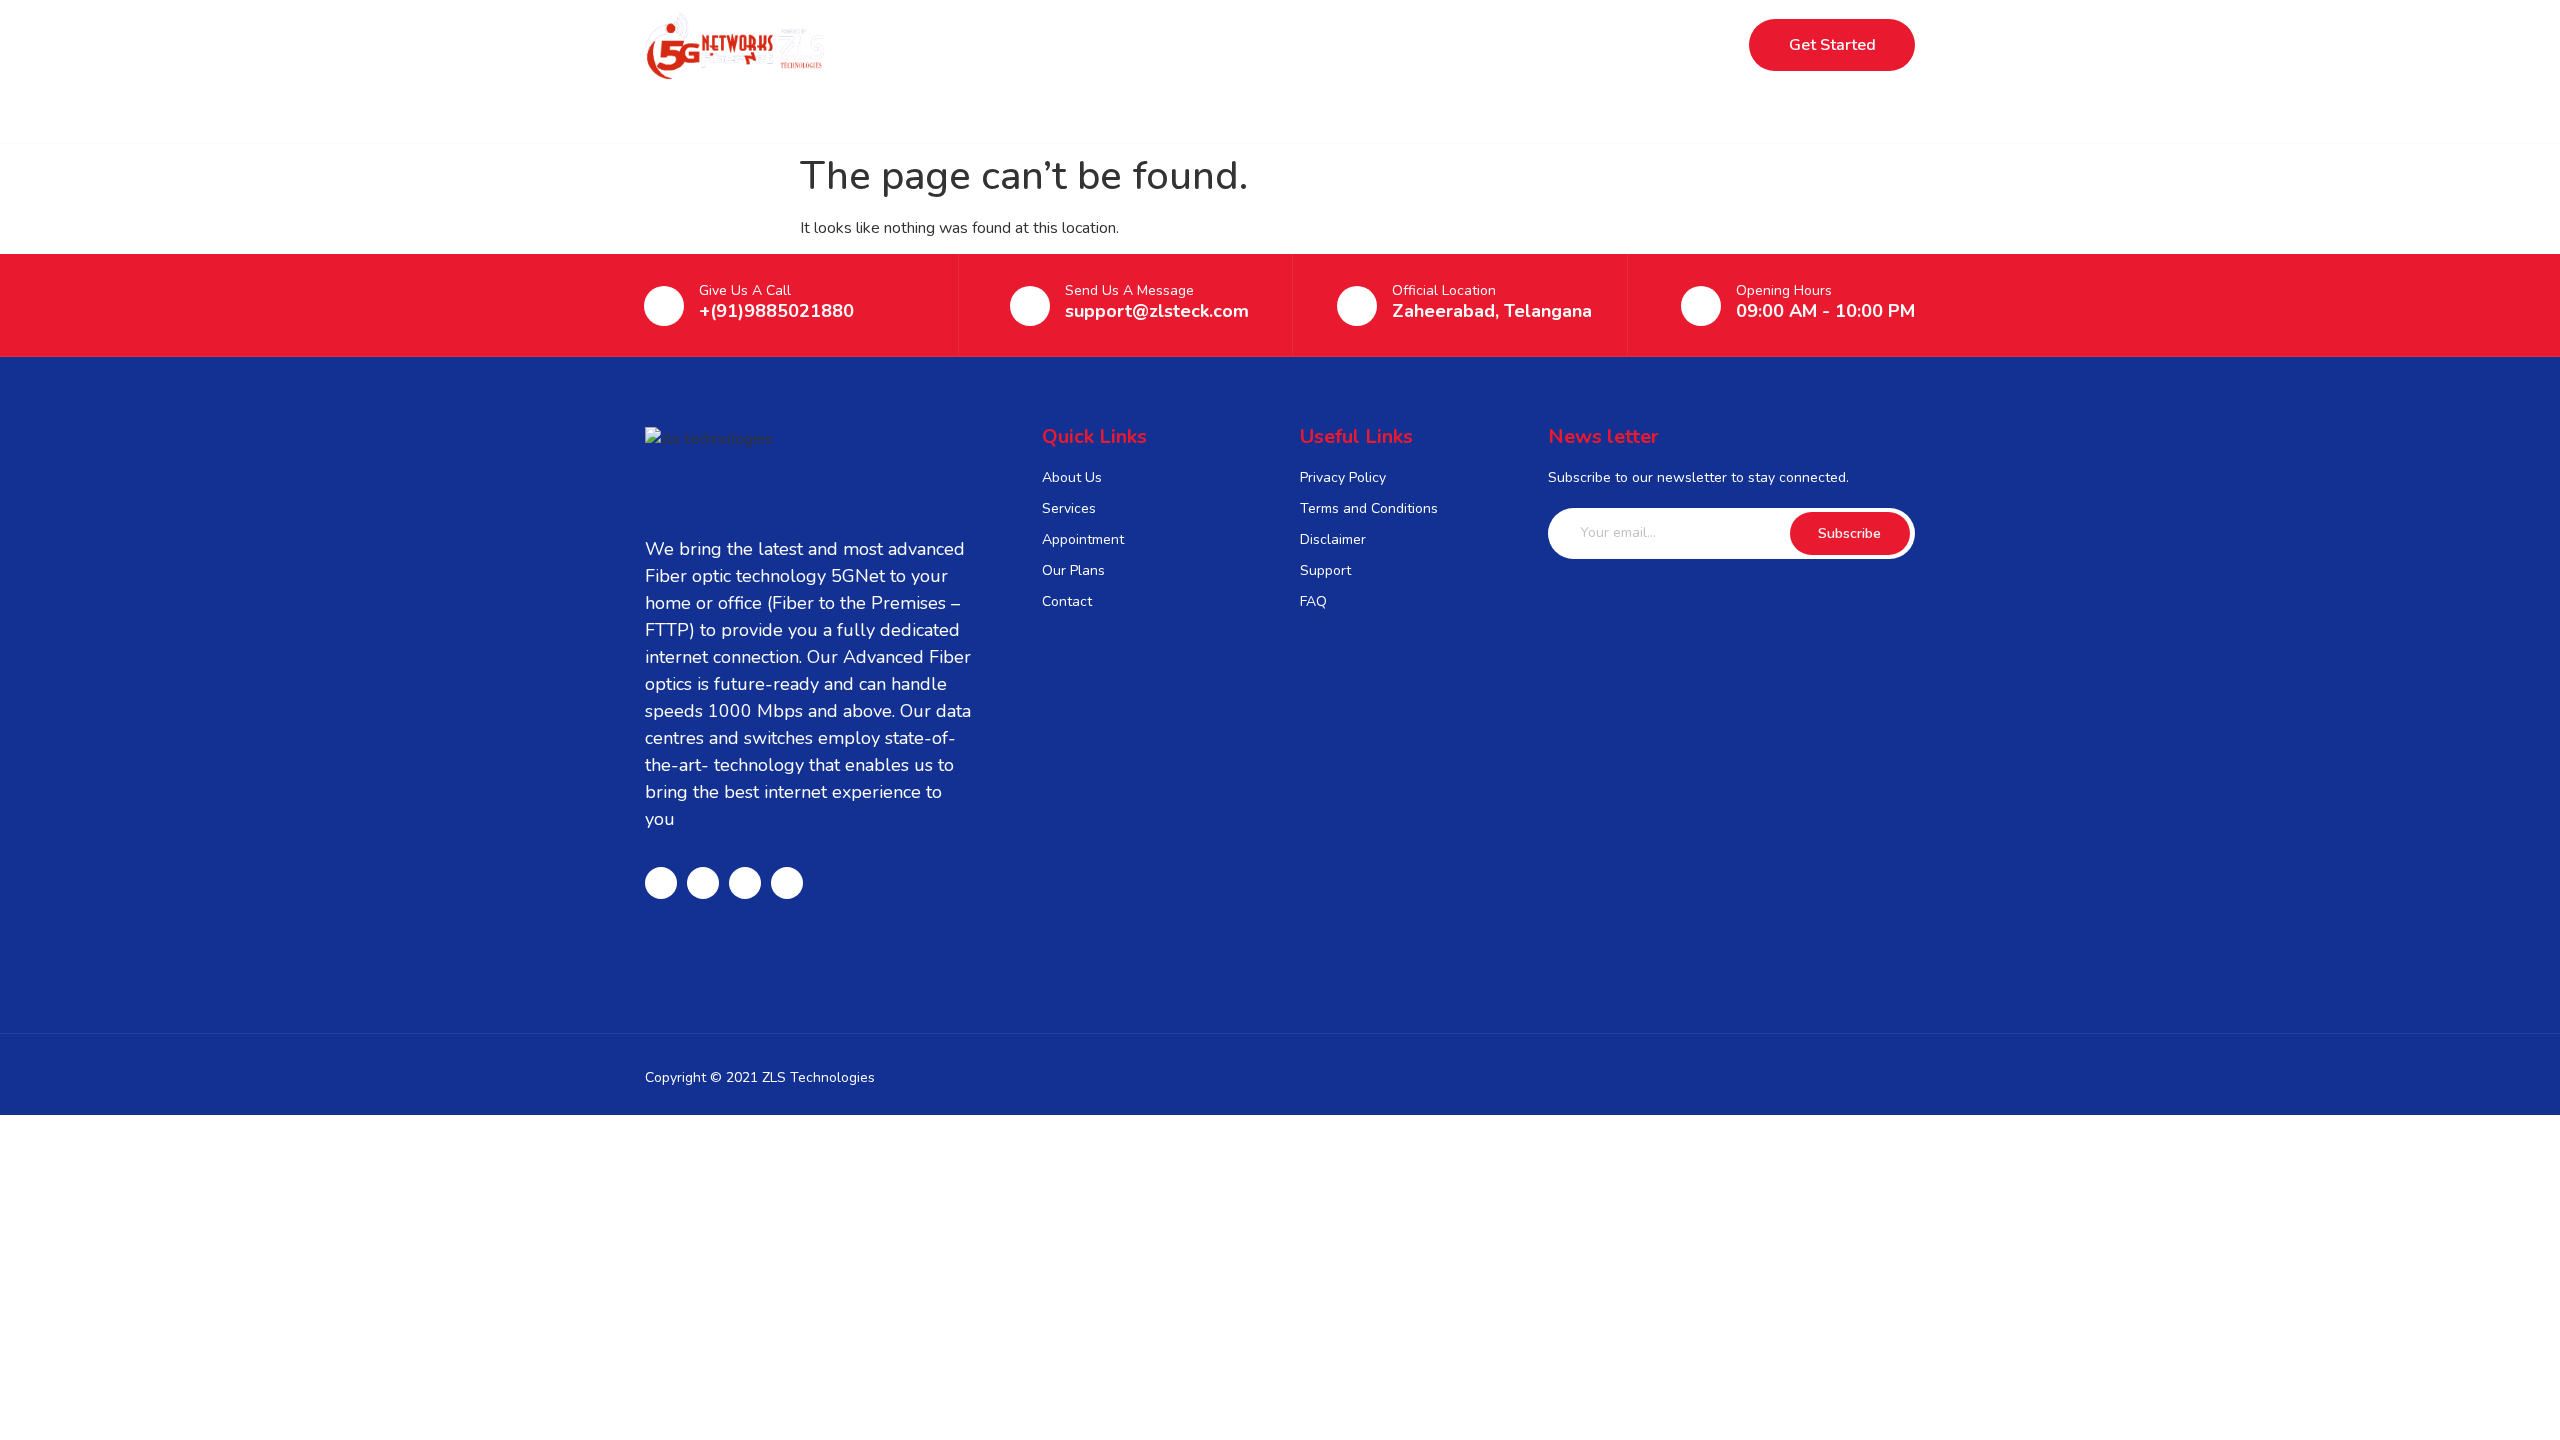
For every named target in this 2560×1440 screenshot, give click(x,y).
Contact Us (1486, 45)
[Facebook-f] (661, 883)
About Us (1282, 45)
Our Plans (1163, 45)
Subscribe (1849, 533)
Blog (1381, 45)
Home (1056, 45)
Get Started (1832, 45)
